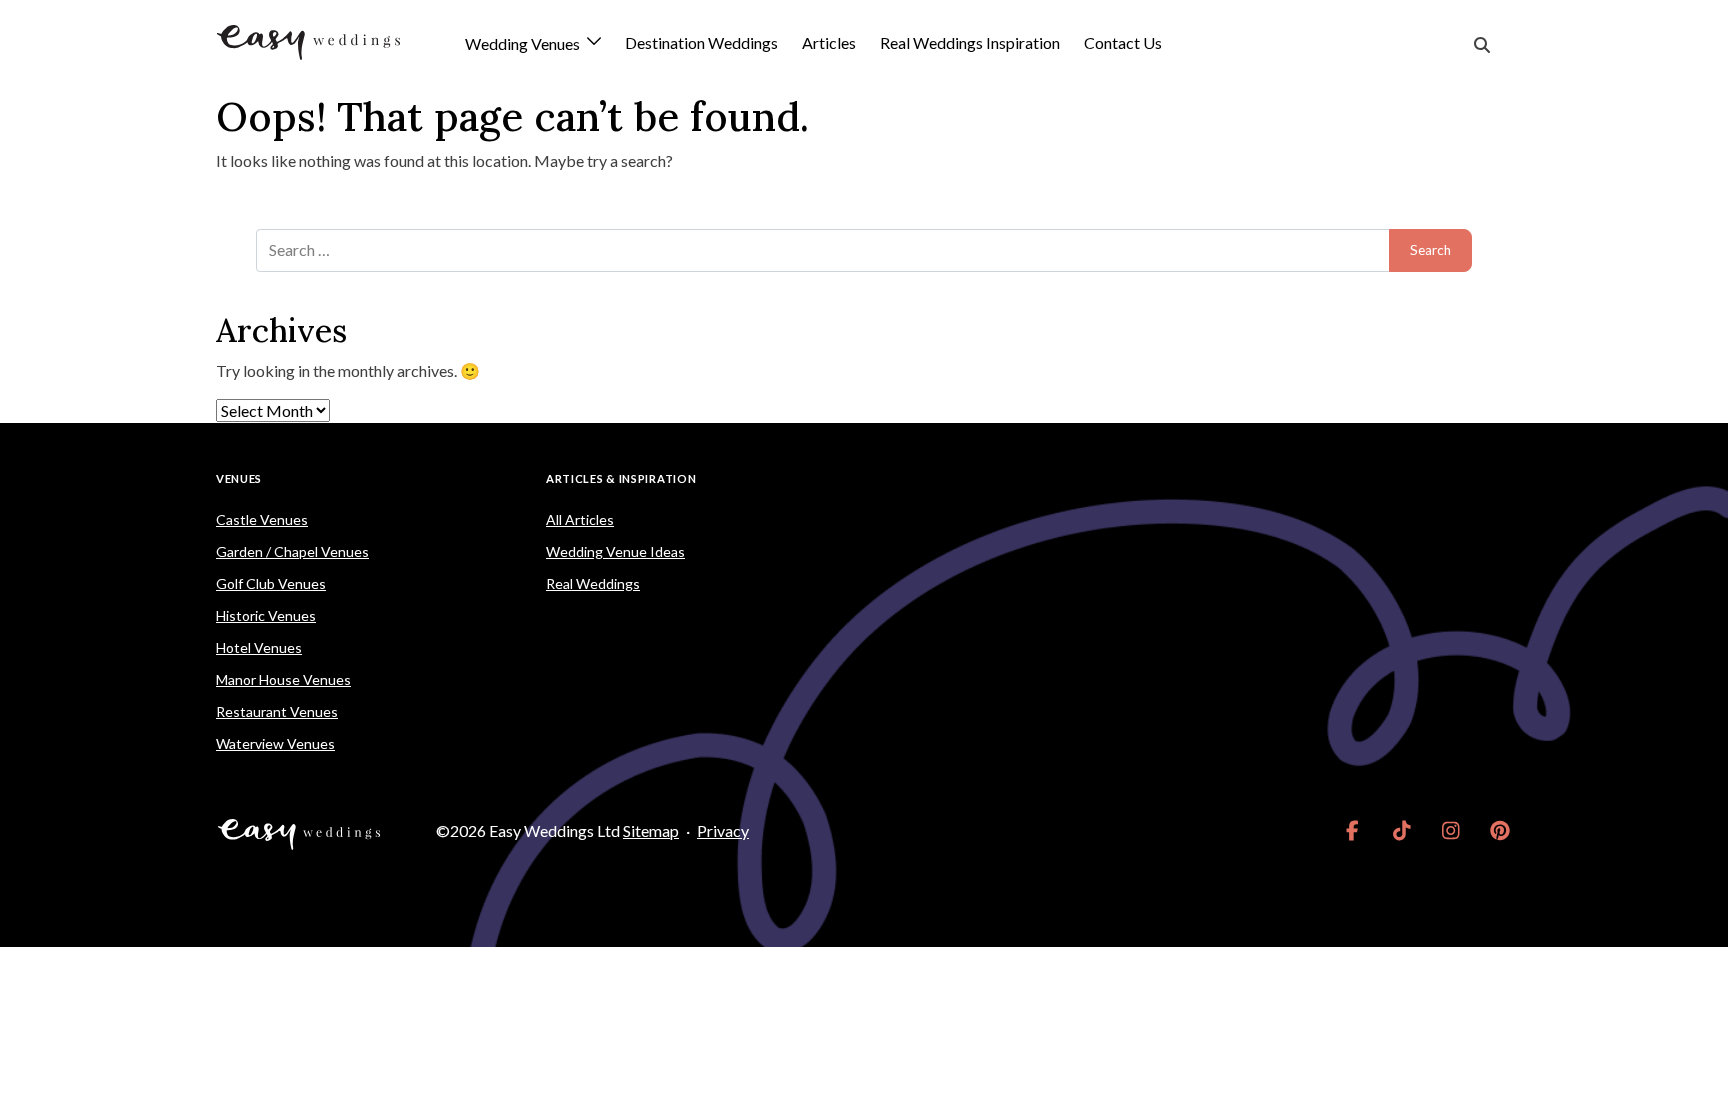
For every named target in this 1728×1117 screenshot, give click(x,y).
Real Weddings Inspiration (970, 42)
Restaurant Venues (277, 711)
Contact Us (1123, 42)
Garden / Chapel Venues (292, 551)
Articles (829, 42)
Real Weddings (593, 583)
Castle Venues (262, 519)
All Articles (580, 519)
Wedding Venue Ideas (615, 551)
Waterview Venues (275, 743)
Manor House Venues (283, 679)
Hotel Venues (259, 647)
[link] (1352, 831)
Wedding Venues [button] (524, 44)
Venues (239, 478)
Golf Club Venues (271, 583)
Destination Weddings (701, 42)
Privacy (723, 830)
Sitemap (651, 830)
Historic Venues (266, 615)
